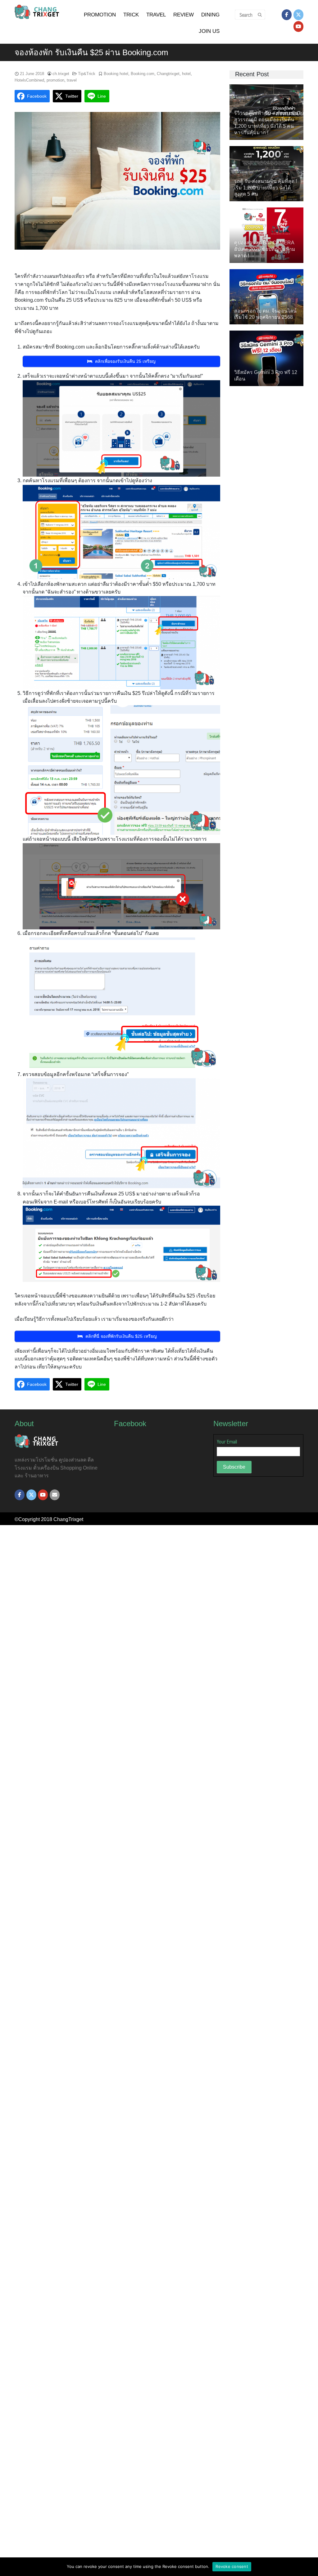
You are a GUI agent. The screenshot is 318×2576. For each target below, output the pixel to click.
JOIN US (209, 31)
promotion (55, 80)
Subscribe (234, 1467)
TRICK (131, 15)
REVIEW (184, 15)
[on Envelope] (55, 1495)
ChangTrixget (68, 1519)
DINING (210, 15)
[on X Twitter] (298, 15)
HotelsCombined (29, 80)
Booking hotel (116, 74)
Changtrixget (168, 74)
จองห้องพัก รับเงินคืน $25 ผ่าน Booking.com (91, 52)
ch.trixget (61, 74)
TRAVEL (156, 15)
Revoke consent (232, 2566)
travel (72, 80)
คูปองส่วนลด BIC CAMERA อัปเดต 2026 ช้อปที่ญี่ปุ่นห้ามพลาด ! (265, 249)
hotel (186, 74)
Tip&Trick (87, 74)
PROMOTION (100, 15)
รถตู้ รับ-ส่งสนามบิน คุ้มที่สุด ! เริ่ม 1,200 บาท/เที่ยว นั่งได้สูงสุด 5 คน (266, 188)
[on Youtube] (298, 27)
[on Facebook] (287, 15)
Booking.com (143, 74)
